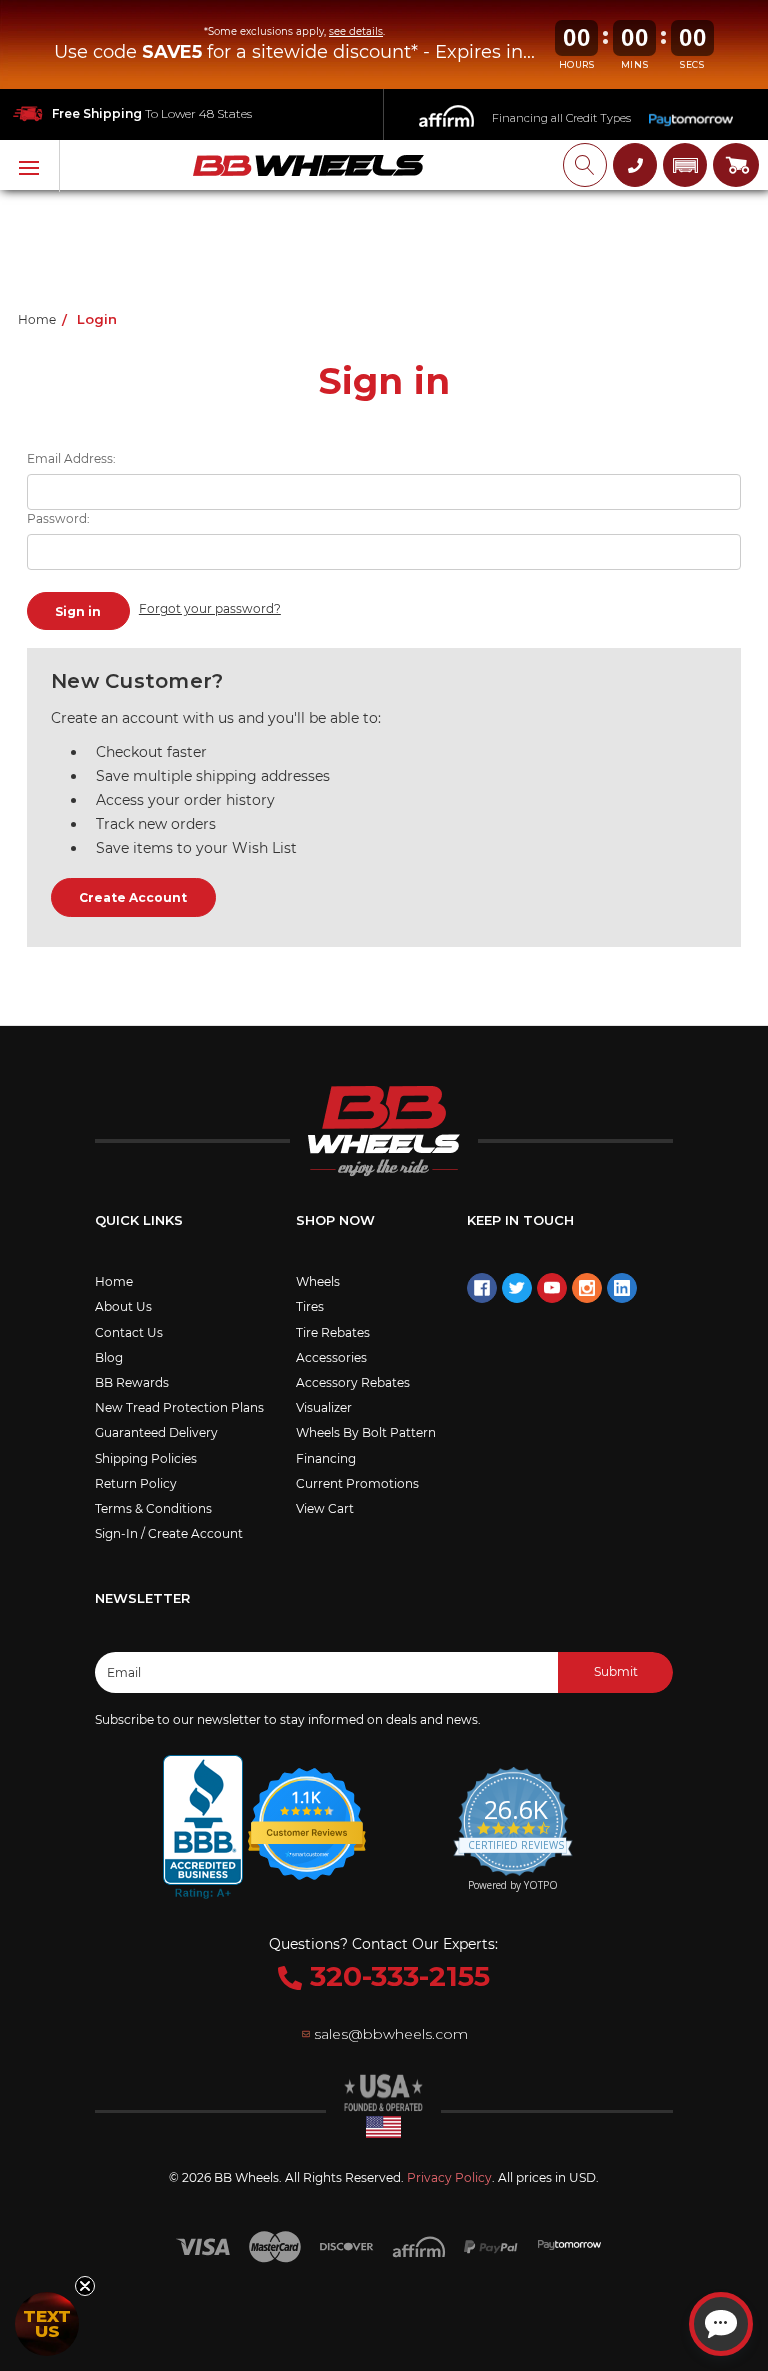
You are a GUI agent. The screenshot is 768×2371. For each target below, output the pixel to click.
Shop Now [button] (335, 1220)
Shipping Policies (146, 1458)
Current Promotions (357, 1483)
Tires (310, 1306)
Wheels (318, 1281)
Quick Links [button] (139, 1220)
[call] (635, 165)
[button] (685, 165)
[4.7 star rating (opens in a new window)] (308, 1811)
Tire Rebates (333, 1332)
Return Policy (136, 1483)
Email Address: (71, 458)
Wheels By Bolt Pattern (366, 1432)
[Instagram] (587, 1288)
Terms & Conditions (153, 1508)
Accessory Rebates (353, 1382)
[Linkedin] (622, 1288)
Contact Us (129, 1332)
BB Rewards (132, 1382)
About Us (123, 1306)
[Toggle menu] (30, 166)
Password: (58, 518)
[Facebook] (482, 1288)
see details (356, 31)
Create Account (133, 897)
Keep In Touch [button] (520, 1220)
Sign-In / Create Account (169, 1533)
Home (114, 1281)
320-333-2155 (396, 1976)
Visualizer (324, 1407)
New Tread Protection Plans (179, 1407)
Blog (109, 1357)
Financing (326, 1458)
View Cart (325, 1508)
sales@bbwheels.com (391, 2034)
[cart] (736, 165)
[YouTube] (552, 1288)
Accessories (331, 1357)
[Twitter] (517, 1288)
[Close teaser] (85, 2286)
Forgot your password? (210, 608)
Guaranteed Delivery (156, 1432)
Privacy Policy (449, 2177)
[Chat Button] (721, 2324)
